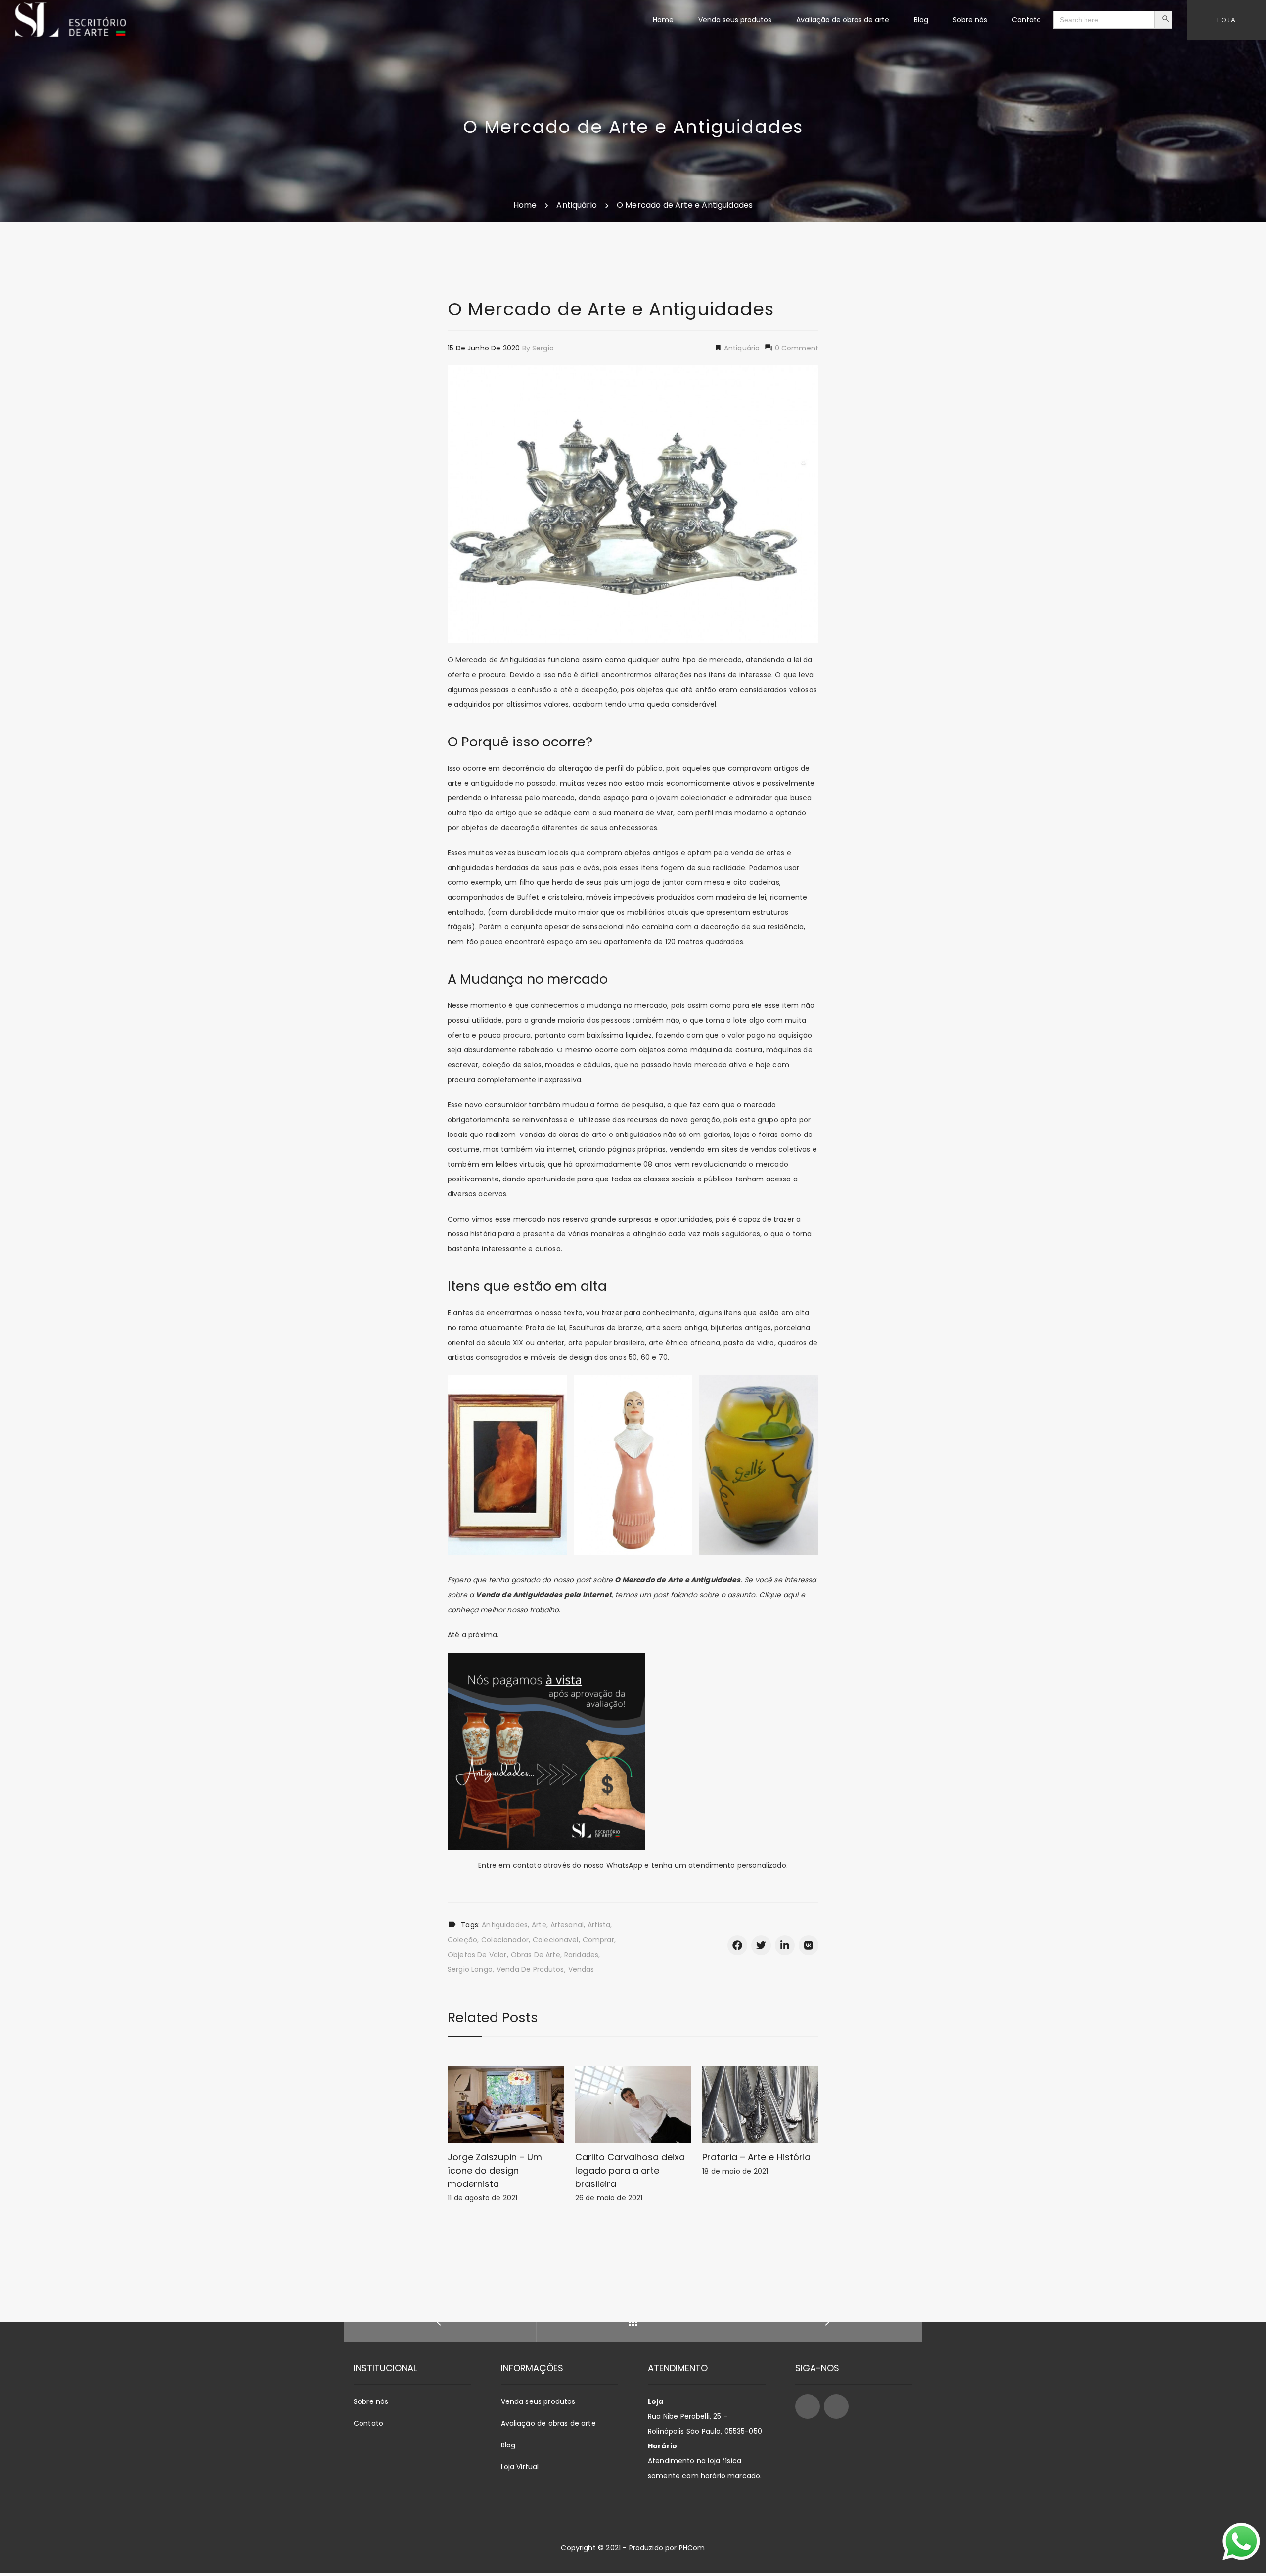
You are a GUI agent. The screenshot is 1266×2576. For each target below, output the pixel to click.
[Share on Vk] (809, 1945)
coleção (462, 1940)
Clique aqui (777, 1595)
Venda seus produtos (538, 2401)
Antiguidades (505, 1925)
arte (539, 1925)
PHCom (692, 2548)
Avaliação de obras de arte (548, 2423)
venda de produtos (530, 1969)
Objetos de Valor (477, 1955)
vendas (581, 1969)
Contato (368, 2423)
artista (599, 1925)
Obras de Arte (536, 1955)
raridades (581, 1955)
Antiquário (741, 348)
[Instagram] (836, 2406)
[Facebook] (808, 2406)
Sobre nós (371, 2401)
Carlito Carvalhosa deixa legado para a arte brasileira (630, 2170)
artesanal (567, 1925)
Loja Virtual (520, 2467)
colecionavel (556, 1940)
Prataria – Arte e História (756, 2157)
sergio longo (470, 1969)
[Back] (633, 2322)
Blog (508, 2445)
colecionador (505, 1940)
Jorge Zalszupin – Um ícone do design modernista (495, 2170)
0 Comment (795, 348)
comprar (598, 1940)
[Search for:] (1104, 20)
